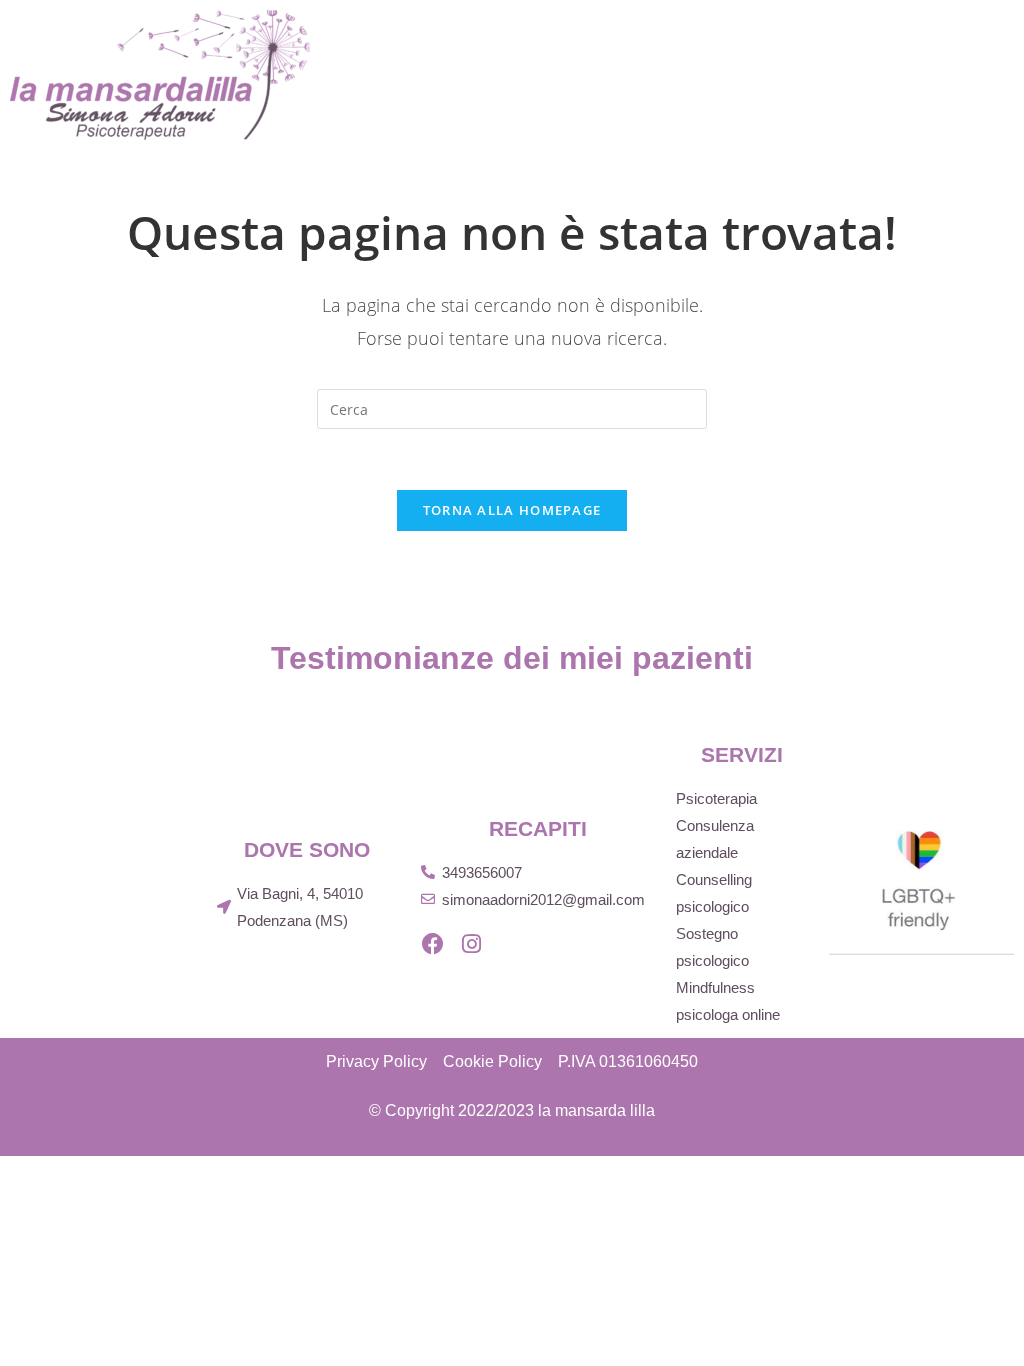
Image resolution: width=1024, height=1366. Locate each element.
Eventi (573, 99)
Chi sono (675, 39)
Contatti (757, 99)
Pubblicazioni (909, 39)
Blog (660, 99)
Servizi (780, 39)
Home (578, 39)
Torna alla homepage (512, 510)
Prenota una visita (917, 99)
